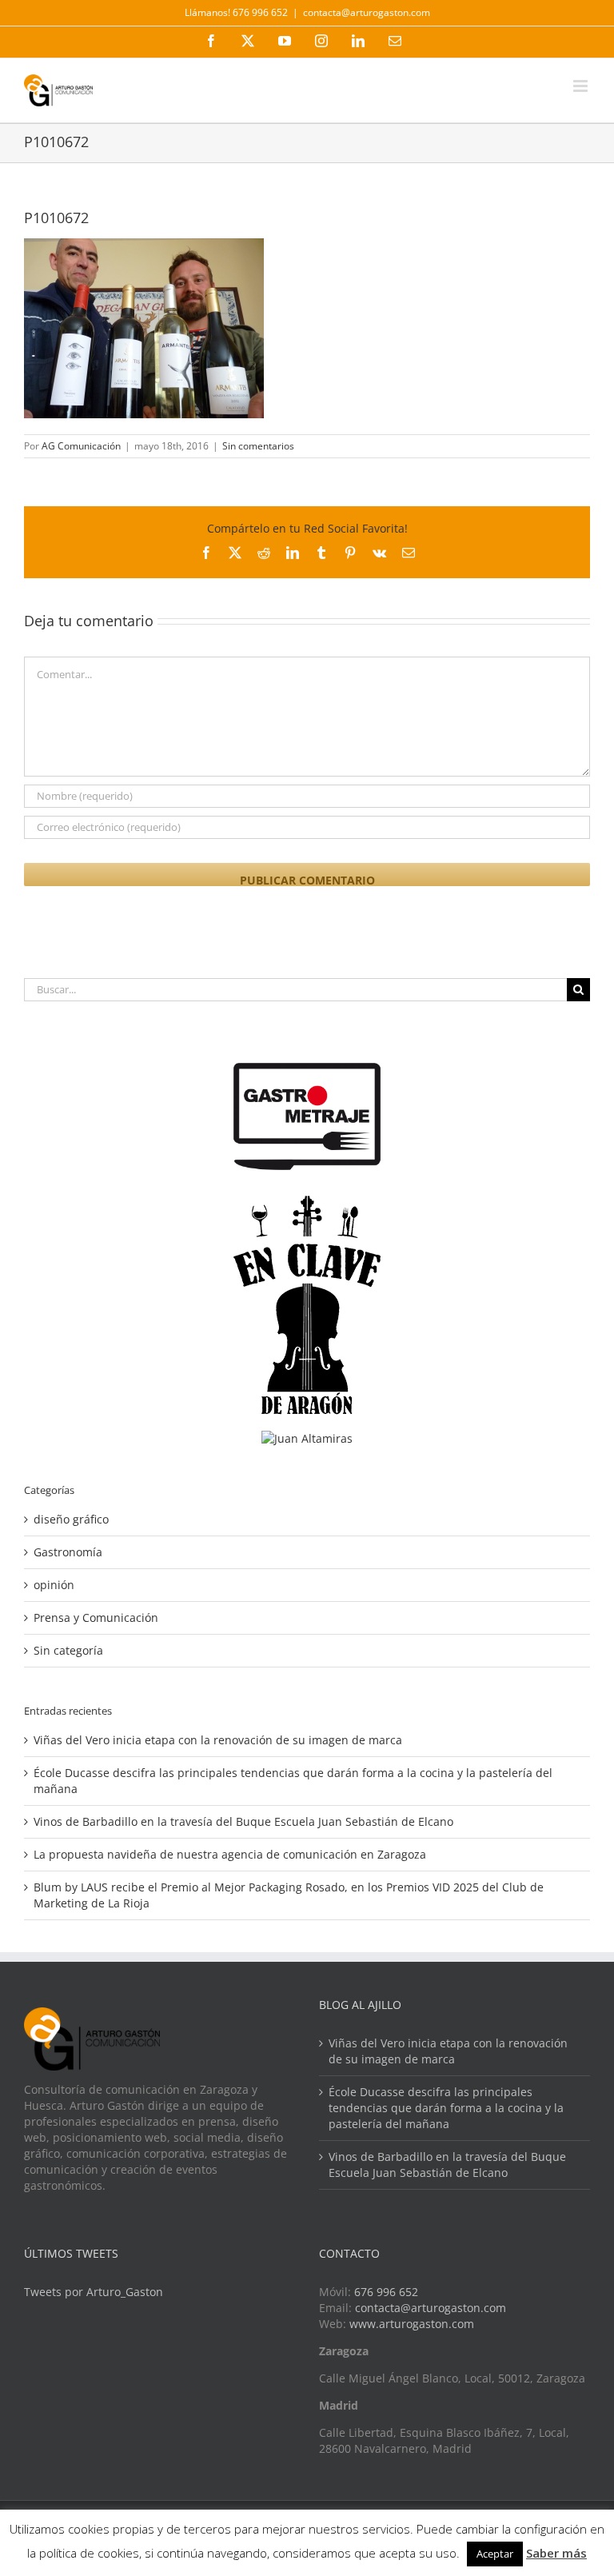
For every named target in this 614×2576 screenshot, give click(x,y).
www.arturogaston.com (412, 2324)
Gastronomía (68, 1552)
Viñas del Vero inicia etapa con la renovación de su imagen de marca (218, 1740)
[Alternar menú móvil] (582, 86)
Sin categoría (68, 1650)
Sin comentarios (258, 446)
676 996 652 (386, 2292)
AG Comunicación (81, 446)
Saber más (556, 2553)
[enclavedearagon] (307, 1203)
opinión (54, 1585)
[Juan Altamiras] (307, 1438)
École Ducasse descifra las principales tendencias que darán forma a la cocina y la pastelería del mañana (446, 2108)
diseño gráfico (71, 1519)
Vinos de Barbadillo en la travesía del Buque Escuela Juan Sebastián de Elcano (243, 1821)
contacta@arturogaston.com (367, 12)
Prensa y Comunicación (96, 1617)
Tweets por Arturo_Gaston (94, 2292)
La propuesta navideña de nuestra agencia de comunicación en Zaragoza (230, 1854)
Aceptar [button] (495, 2554)
